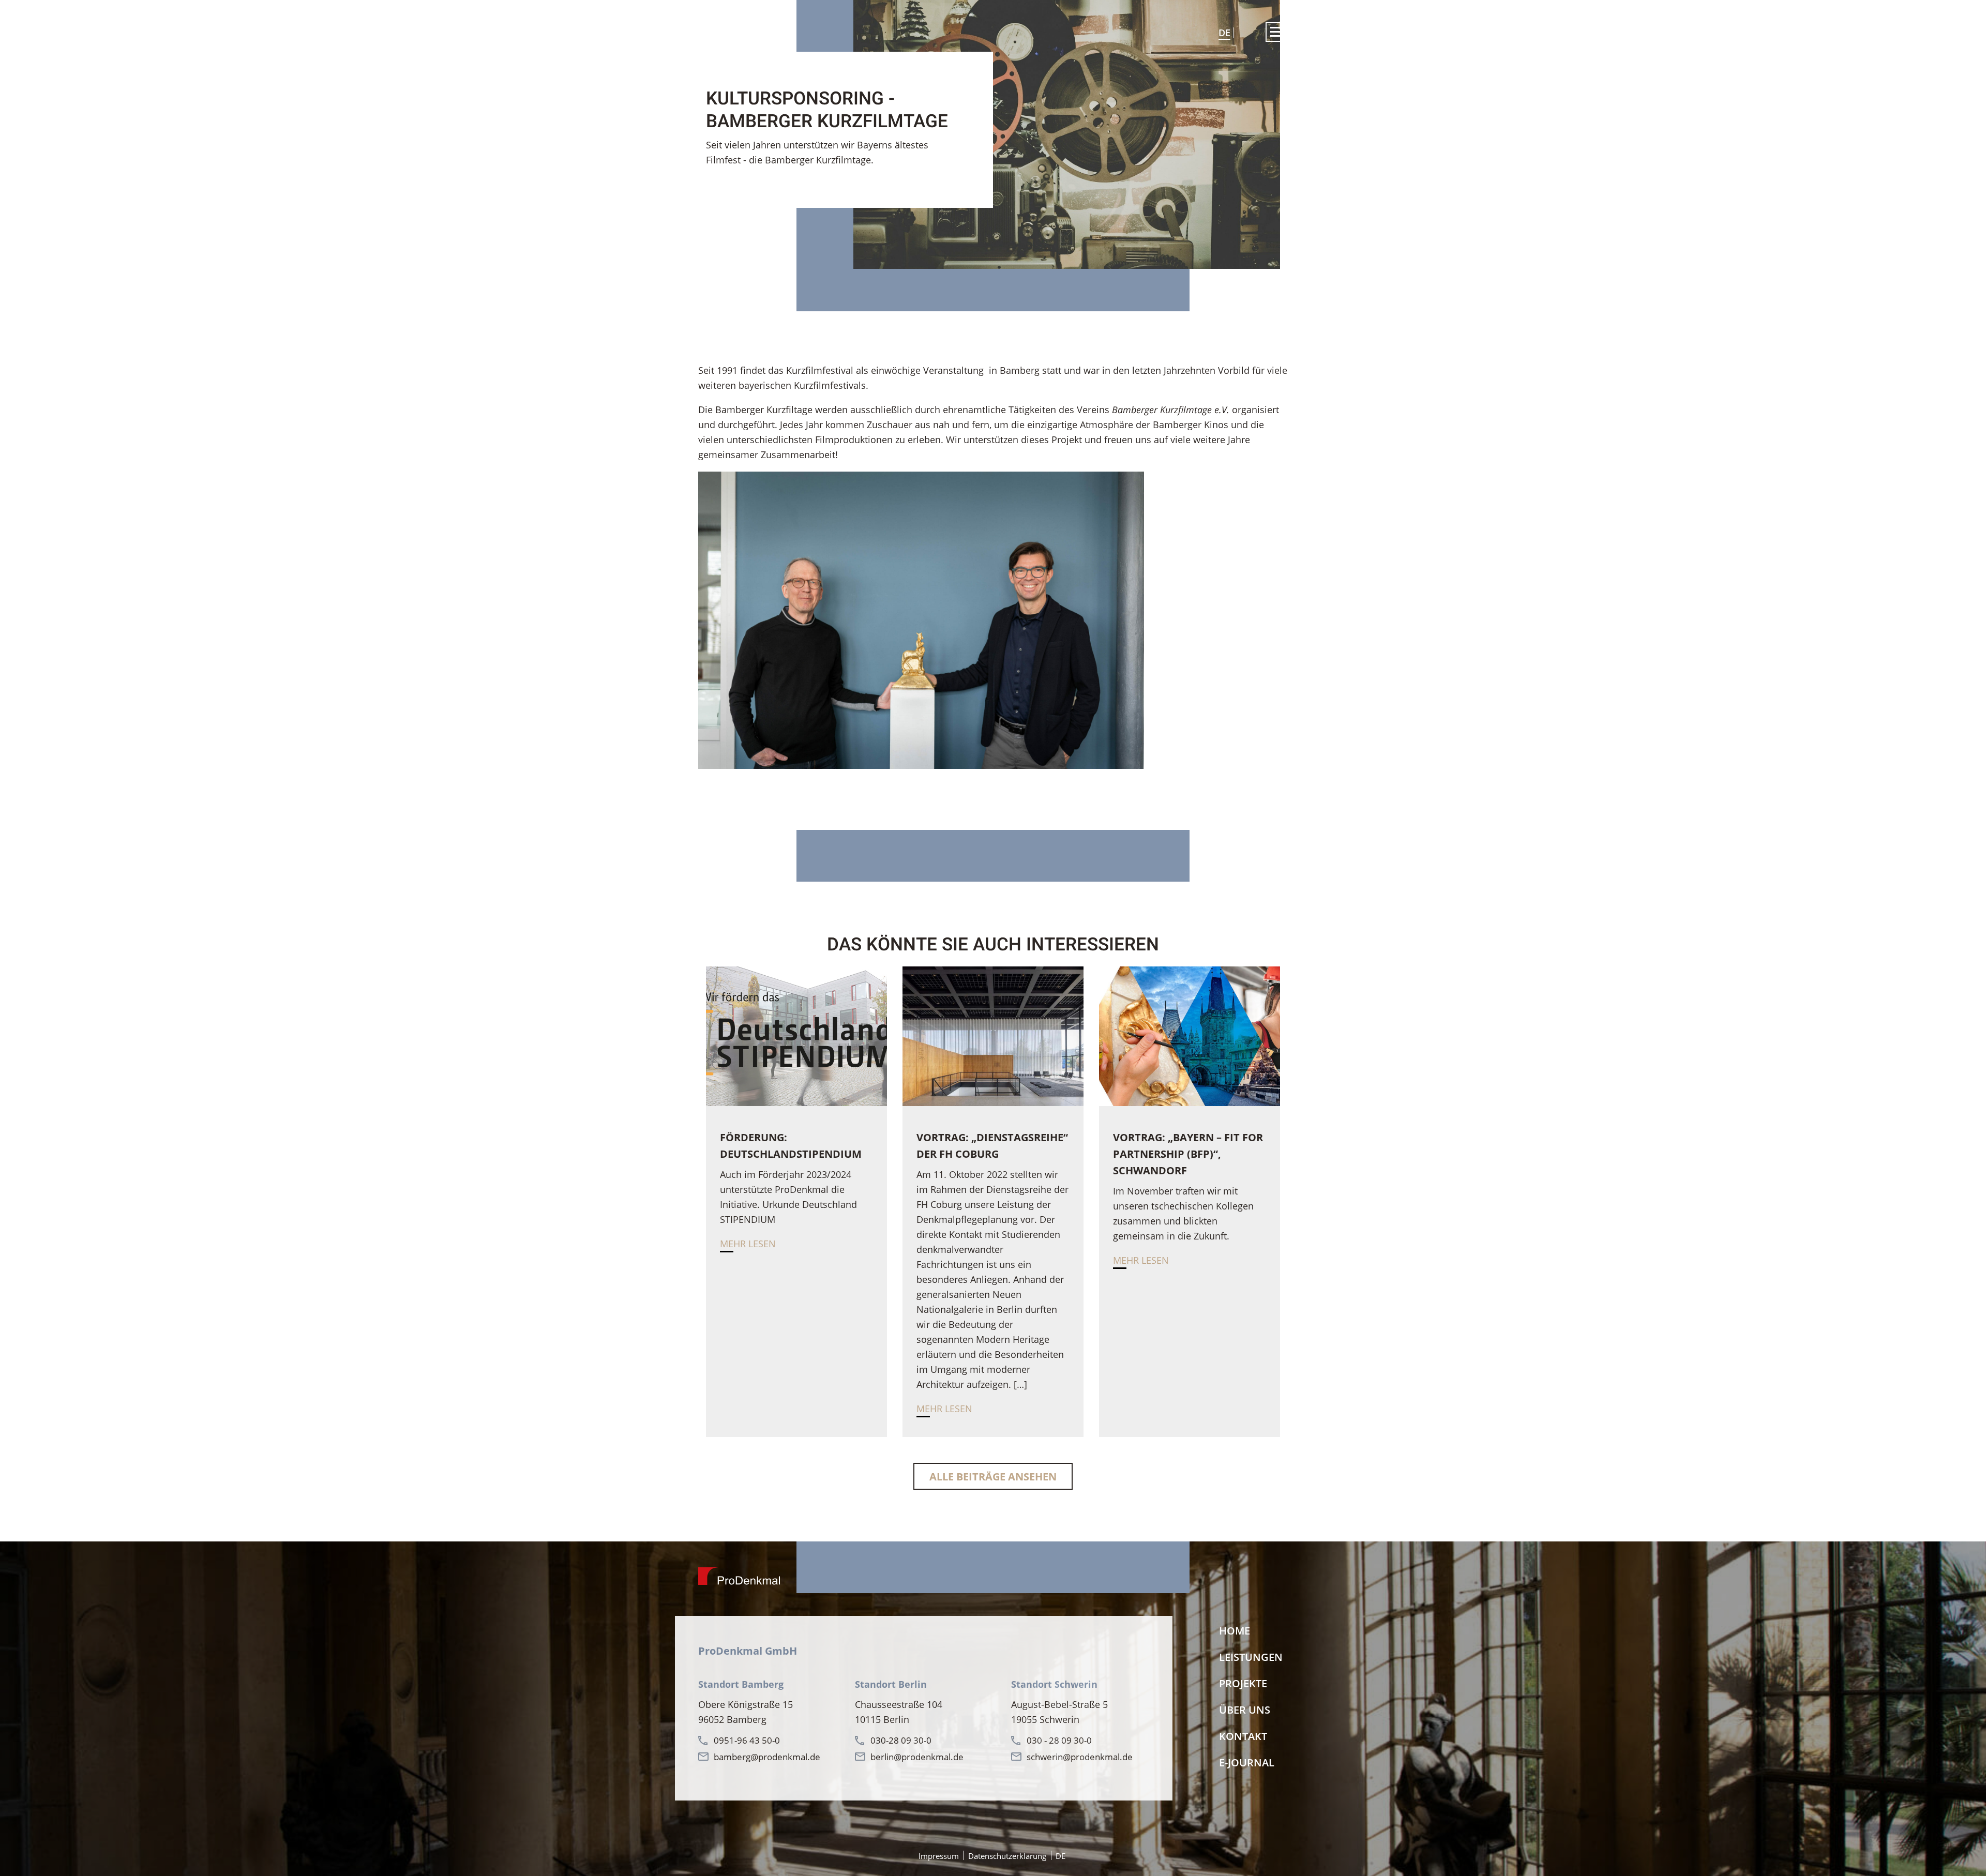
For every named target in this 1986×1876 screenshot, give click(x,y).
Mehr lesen (748, 1244)
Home (1235, 1631)
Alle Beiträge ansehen (993, 1477)
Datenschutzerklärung (1007, 1856)
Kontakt (1243, 1736)
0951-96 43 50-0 (747, 1740)
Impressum (939, 1856)
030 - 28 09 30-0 (1059, 1740)
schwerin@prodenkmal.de (1080, 1757)
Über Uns (1245, 1710)
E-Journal (1247, 1762)
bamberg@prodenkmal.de (767, 1757)
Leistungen (1251, 1657)
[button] (1277, 32)
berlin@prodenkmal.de (917, 1757)
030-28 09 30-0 (901, 1740)
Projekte (1243, 1683)
